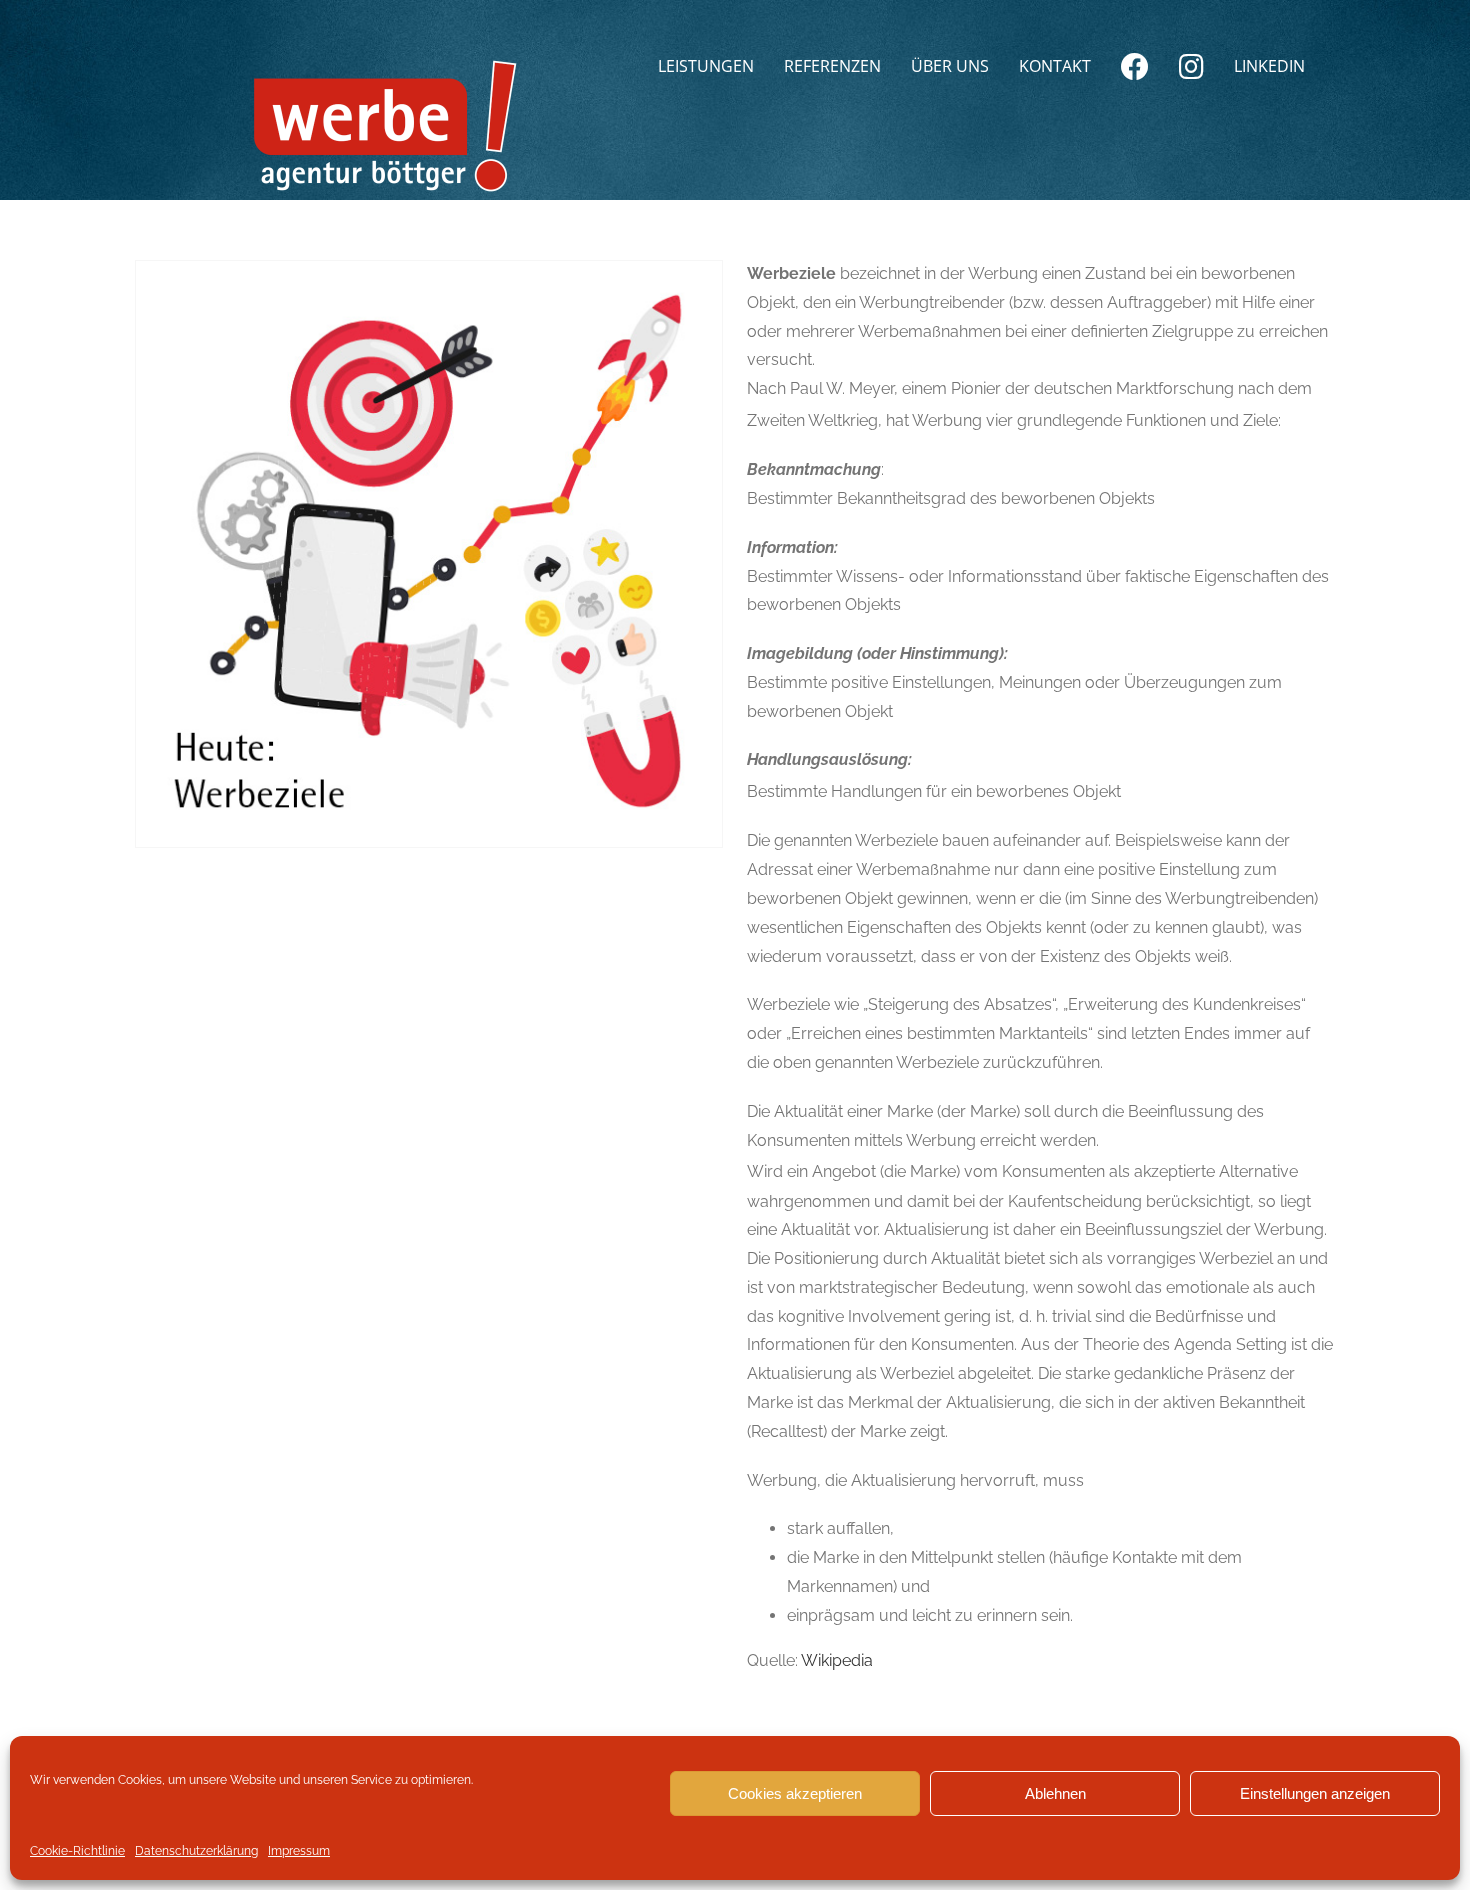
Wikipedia (837, 1660)
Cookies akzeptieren (795, 1793)
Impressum (299, 1851)
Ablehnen (1055, 1793)
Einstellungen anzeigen (1315, 1793)
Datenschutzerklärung (196, 1851)
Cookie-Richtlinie (77, 1851)
